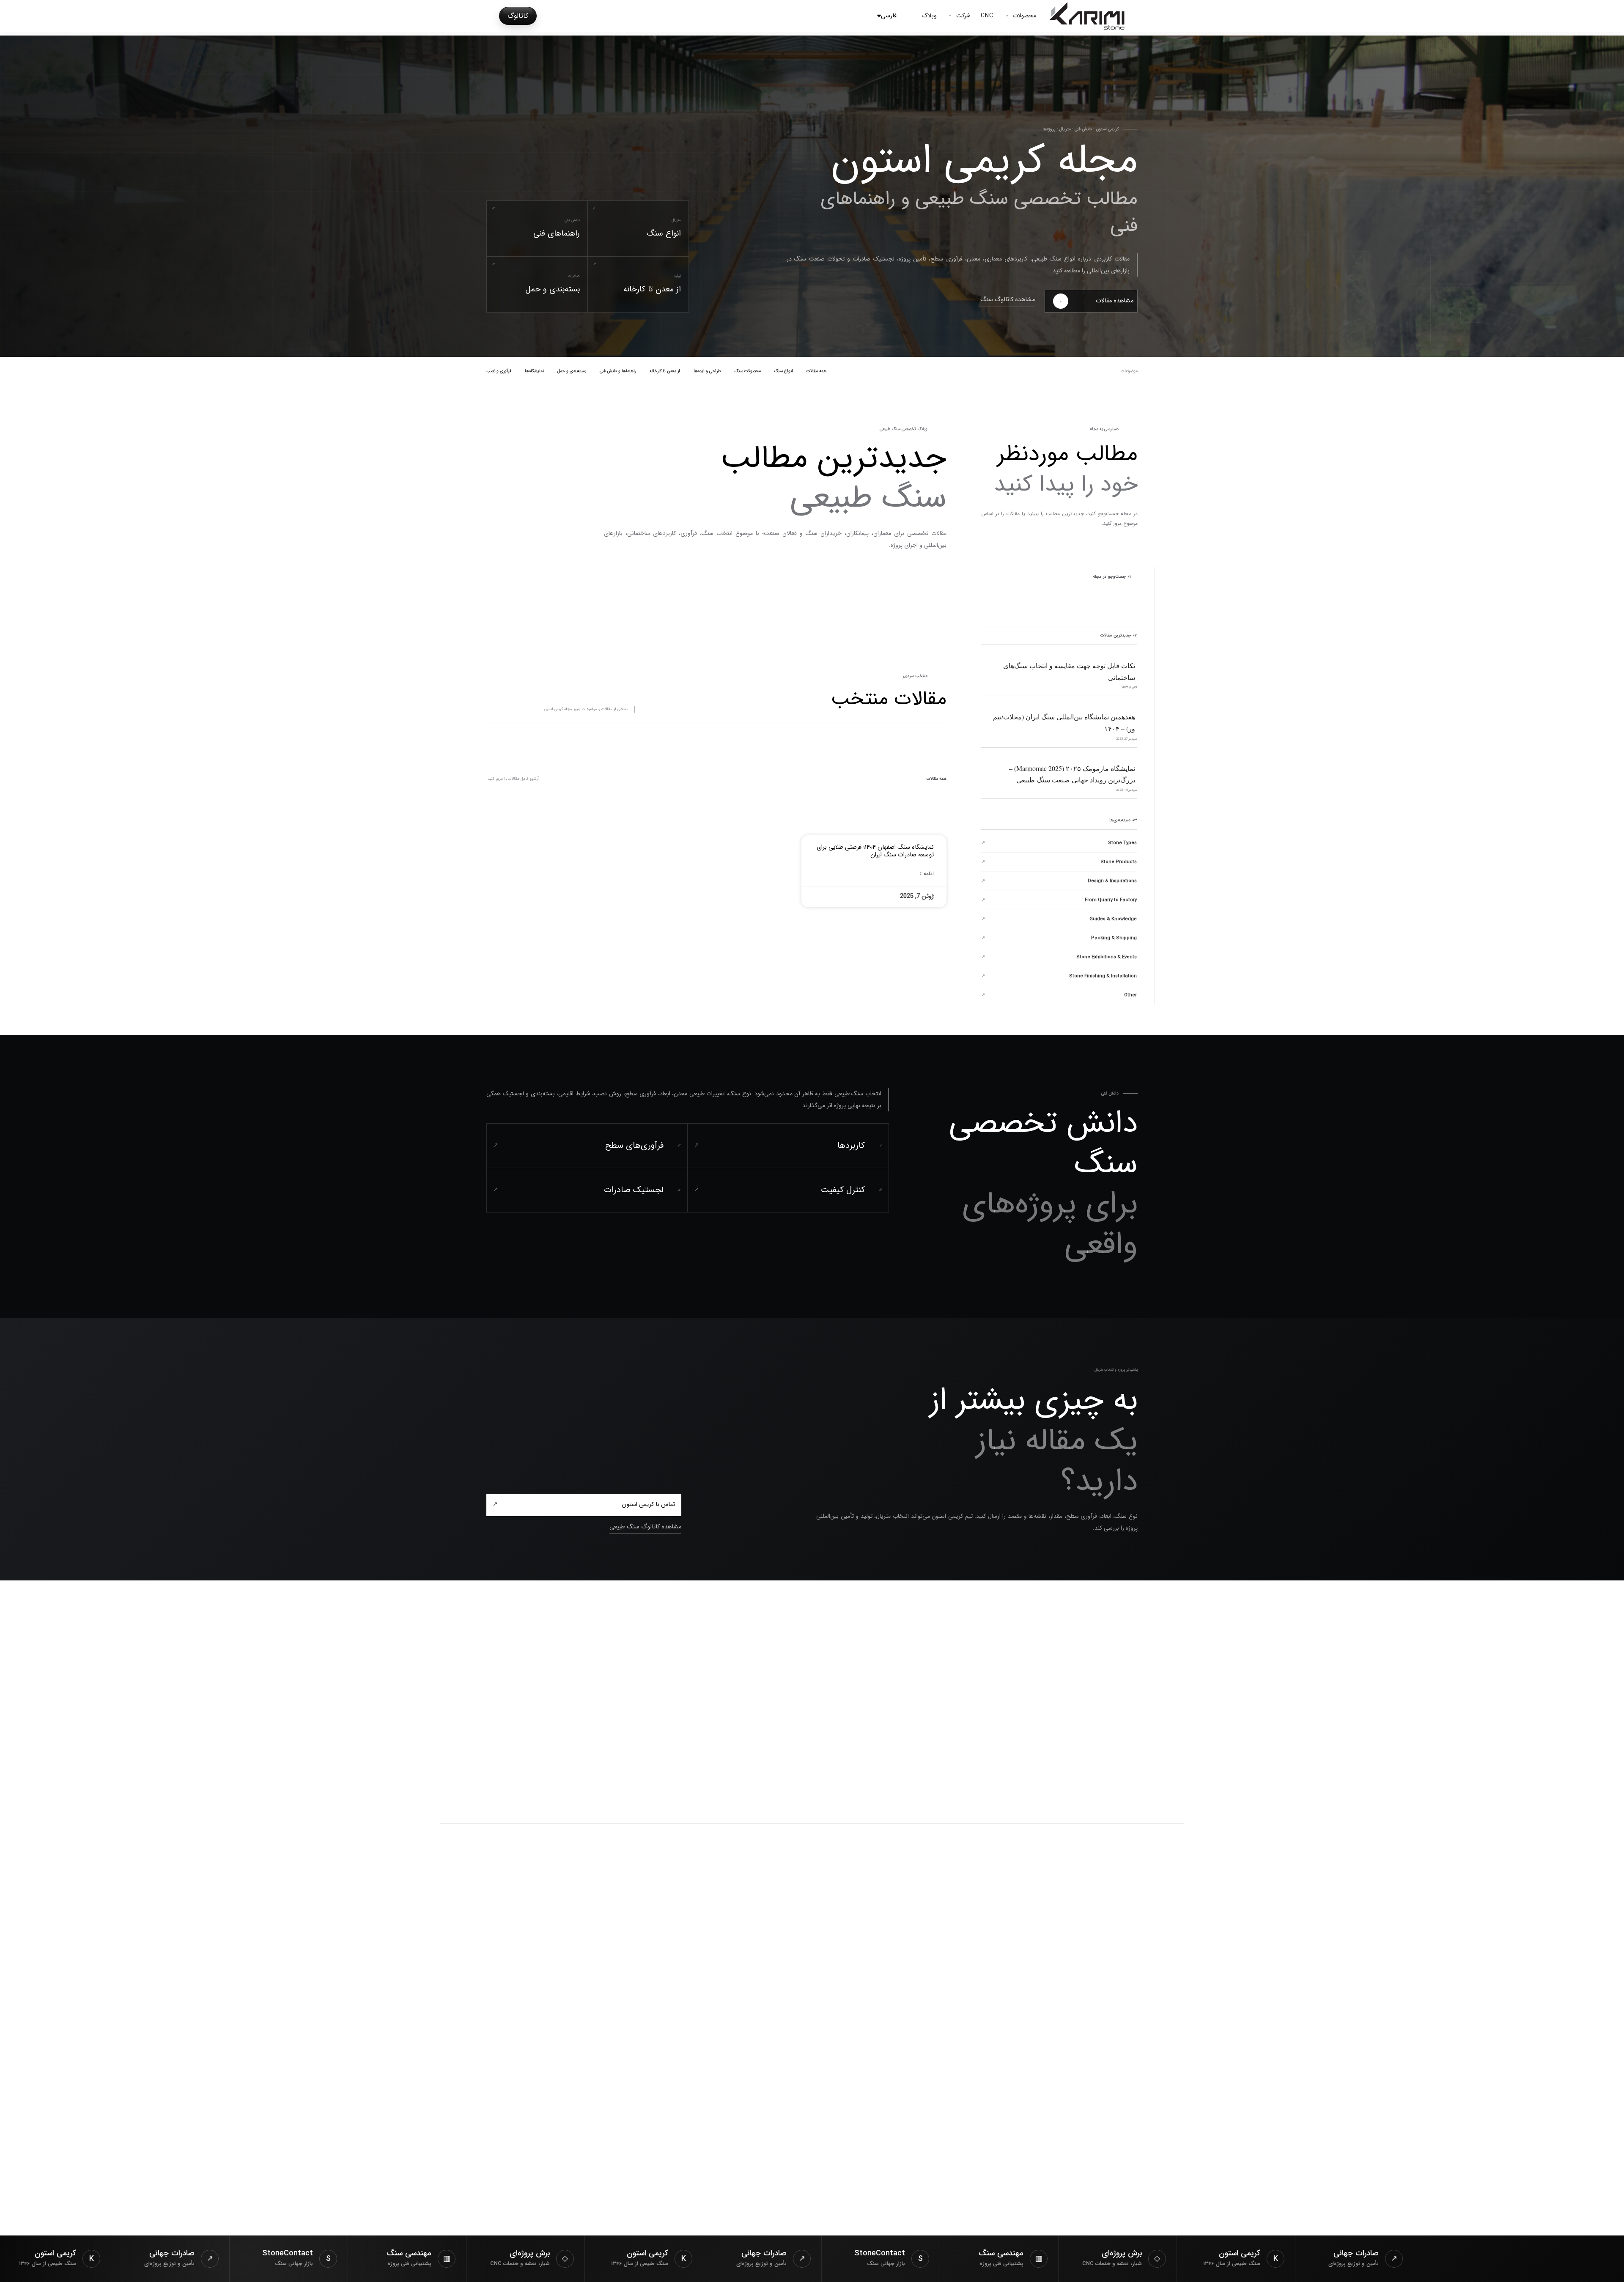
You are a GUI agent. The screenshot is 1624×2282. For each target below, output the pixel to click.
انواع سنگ (784, 371)
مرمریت (871, 1990)
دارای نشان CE (1129, 2040)
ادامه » (927, 874)
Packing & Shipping (1114, 938)
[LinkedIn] (1154, 1990)
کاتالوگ (518, 16)
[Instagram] (1175, 1990)
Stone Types (1122, 843)
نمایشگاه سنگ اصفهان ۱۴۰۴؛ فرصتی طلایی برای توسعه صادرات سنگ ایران (875, 851)
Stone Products (1119, 862)
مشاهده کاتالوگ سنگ (1008, 300)
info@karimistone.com (602, 2186)
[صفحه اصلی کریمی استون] (652, 1666)
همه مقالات (816, 371)
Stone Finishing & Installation (1103, 976)
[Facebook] (1132, 1990)
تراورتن (873, 2053)
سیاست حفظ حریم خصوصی (885, 1884)
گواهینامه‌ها (628, 2006)
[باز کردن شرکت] (950, 16)
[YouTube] (1111, 1990)
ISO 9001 (1169, 2040)
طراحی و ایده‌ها (707, 371)
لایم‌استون (868, 2037)
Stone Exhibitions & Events (1107, 957)
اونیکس (872, 2022)
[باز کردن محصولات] (1007, 16)
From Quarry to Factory (1111, 900)
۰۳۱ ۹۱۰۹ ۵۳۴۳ (621, 2217)
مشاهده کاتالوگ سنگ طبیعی (645, 1527)
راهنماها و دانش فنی (618, 371)
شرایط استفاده (825, 1884)
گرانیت (874, 2006)
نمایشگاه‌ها (534, 371)
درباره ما (635, 1990)
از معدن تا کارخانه (665, 371)
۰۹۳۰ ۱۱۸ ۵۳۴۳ (621, 2201)
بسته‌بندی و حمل (572, 371)
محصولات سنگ (748, 371)
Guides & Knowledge (1113, 919)
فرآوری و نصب (499, 371)
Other (1130, 995)
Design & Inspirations (1112, 881)
